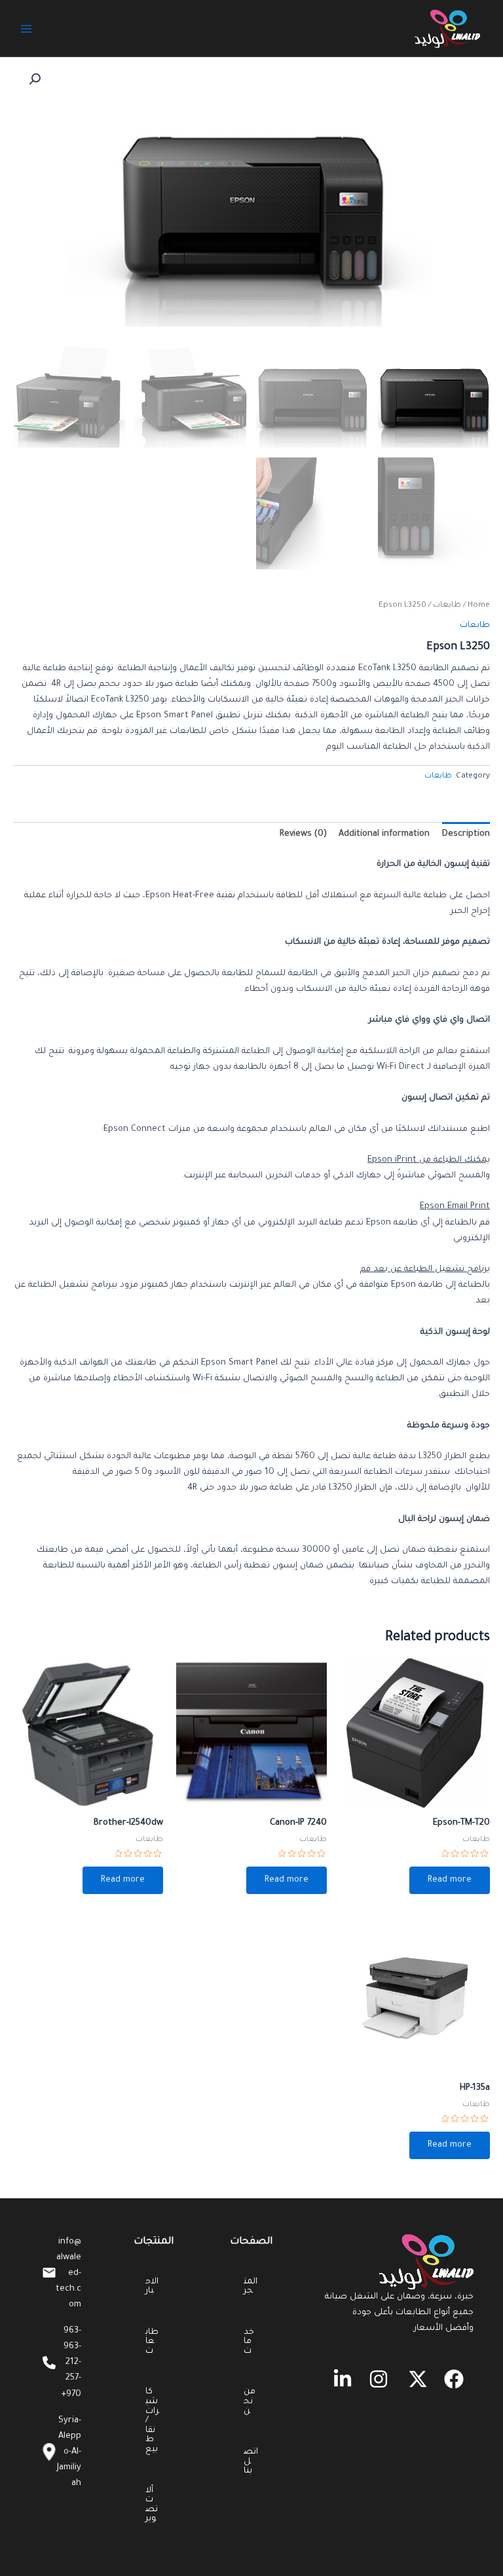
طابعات (447, 605)
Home (479, 605)
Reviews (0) (303, 834)
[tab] (466, 835)
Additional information (384, 834)
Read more (450, 1880)
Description (466, 834)
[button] (454, 2379)
